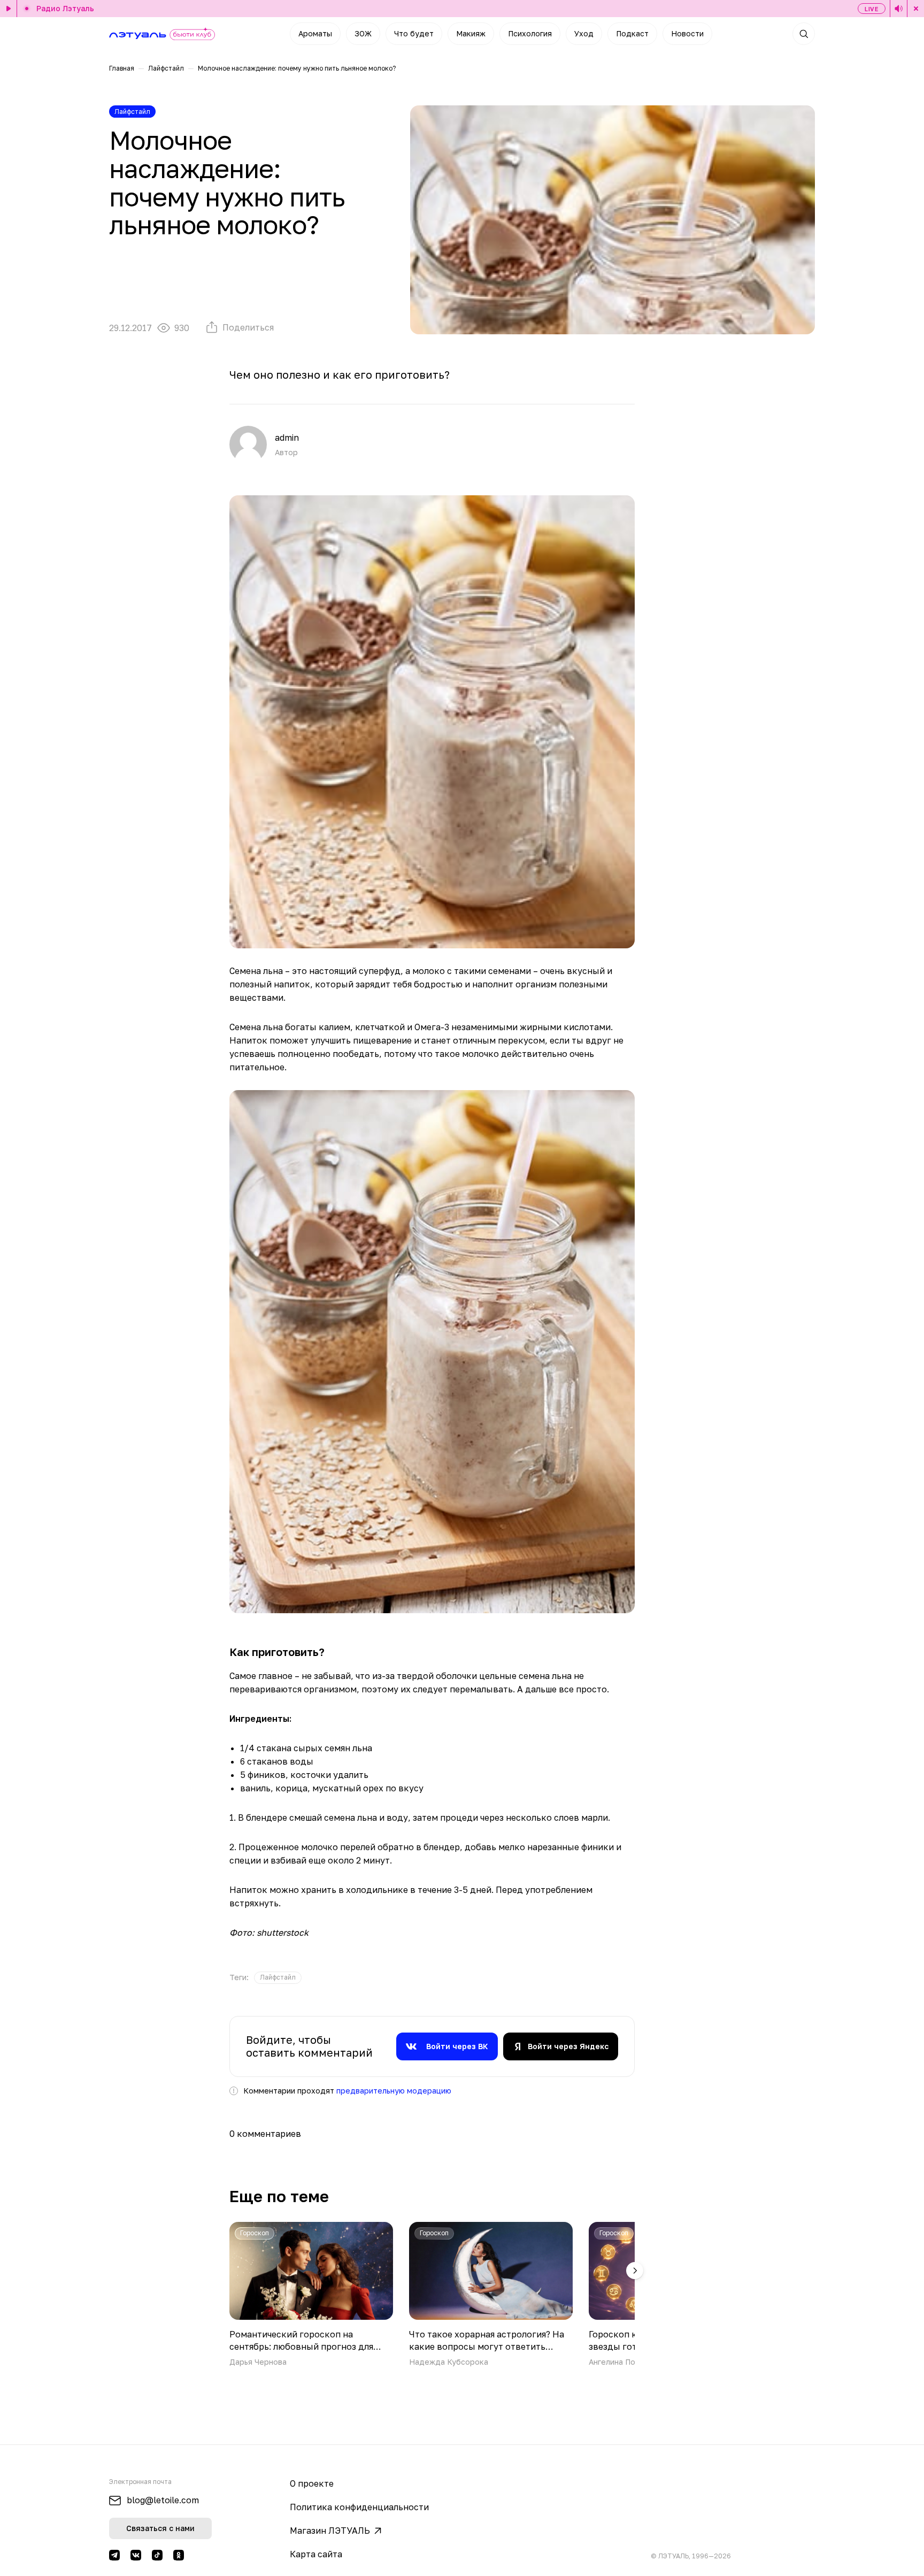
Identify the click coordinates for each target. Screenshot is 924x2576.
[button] (635, 2271)
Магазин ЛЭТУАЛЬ (330, 2531)
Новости (687, 33)
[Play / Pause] (9, 9)
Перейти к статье (311, 2294)
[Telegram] (114, 2555)
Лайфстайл (166, 68)
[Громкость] (899, 9)
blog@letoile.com (163, 2500)
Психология (530, 33)
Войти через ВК (457, 2046)
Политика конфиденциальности (359, 2507)
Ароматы (315, 33)
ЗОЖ (363, 33)
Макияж (471, 33)
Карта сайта (316, 2554)
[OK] (179, 2555)
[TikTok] (157, 2555)
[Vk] (136, 2555)
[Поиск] (804, 34)
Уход (584, 33)
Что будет (414, 33)
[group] (278, 1978)
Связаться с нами (160, 2528)
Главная (122, 68)
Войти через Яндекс (568, 2046)
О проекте (312, 2483)
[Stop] (915, 9)
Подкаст (632, 33)
